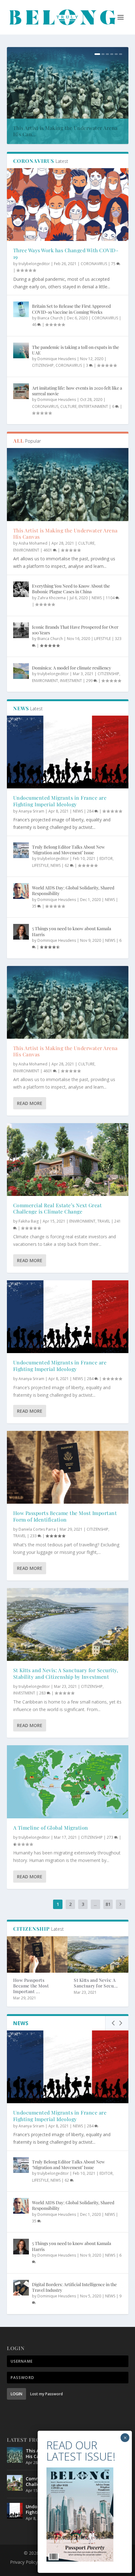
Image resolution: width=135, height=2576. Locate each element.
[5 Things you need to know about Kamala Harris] (21, 932)
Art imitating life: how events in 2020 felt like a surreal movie (77, 391)
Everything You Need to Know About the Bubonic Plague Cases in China (71, 589)
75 (114, 264)
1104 (111, 598)
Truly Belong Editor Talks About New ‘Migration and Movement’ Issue (68, 850)
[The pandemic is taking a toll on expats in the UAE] (21, 350)
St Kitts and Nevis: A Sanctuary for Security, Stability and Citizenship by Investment (66, 1673)
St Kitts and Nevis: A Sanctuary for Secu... (96, 1983)
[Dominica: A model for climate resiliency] (21, 671)
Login (16, 2394)
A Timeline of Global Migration (51, 1828)
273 (111, 1837)
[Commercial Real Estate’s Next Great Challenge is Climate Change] (68, 1160)
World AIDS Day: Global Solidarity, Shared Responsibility (73, 891)
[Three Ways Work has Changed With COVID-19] (68, 205)
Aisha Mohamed (33, 543)
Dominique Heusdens (57, 359)
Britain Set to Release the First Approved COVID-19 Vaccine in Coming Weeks (71, 309)
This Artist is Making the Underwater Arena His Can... (65, 131)
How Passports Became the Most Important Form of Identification (65, 1516)
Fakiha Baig (29, 1221)
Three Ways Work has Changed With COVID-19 (66, 253)
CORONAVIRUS (94, 264)
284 (91, 811)
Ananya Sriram (31, 811)
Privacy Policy (24, 2562)
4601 (48, 550)
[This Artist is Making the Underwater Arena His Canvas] (68, 484)
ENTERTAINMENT (93, 406)
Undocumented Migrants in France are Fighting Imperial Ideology (60, 801)
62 (67, 865)
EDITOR (106, 859)
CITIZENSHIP (43, 365)
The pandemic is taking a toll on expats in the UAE (76, 350)
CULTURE (68, 406)
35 (35, 906)
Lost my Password (46, 2394)
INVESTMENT (71, 681)
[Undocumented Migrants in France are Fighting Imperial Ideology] (68, 752)
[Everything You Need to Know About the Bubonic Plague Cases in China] (21, 589)
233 (34, 1536)
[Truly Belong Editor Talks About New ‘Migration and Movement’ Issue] (21, 850)
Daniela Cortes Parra (37, 1529)
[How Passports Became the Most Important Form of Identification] (68, 1467)
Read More (30, 1103)
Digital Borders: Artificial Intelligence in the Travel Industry (74, 2287)
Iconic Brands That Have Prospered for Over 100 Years (75, 630)
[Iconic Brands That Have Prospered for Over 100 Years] (21, 630)
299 (90, 681)
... (95, 1904)
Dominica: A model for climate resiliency (72, 668)
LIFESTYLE (103, 639)
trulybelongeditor (34, 264)
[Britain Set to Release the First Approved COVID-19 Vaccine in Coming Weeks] (21, 309)
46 (35, 325)
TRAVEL (104, 1221)
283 (43, 1693)
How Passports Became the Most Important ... (31, 1986)
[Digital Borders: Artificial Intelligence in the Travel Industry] (21, 2288)
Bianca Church (50, 318)
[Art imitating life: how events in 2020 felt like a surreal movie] (21, 391)
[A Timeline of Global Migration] (68, 1782)
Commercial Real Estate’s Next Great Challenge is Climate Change (58, 1208)
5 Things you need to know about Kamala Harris (72, 931)
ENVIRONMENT (26, 550)
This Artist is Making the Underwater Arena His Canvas (65, 534)
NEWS (97, 598)
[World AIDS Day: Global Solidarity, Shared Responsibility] (21, 891)
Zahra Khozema (51, 598)
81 (108, 1904)
